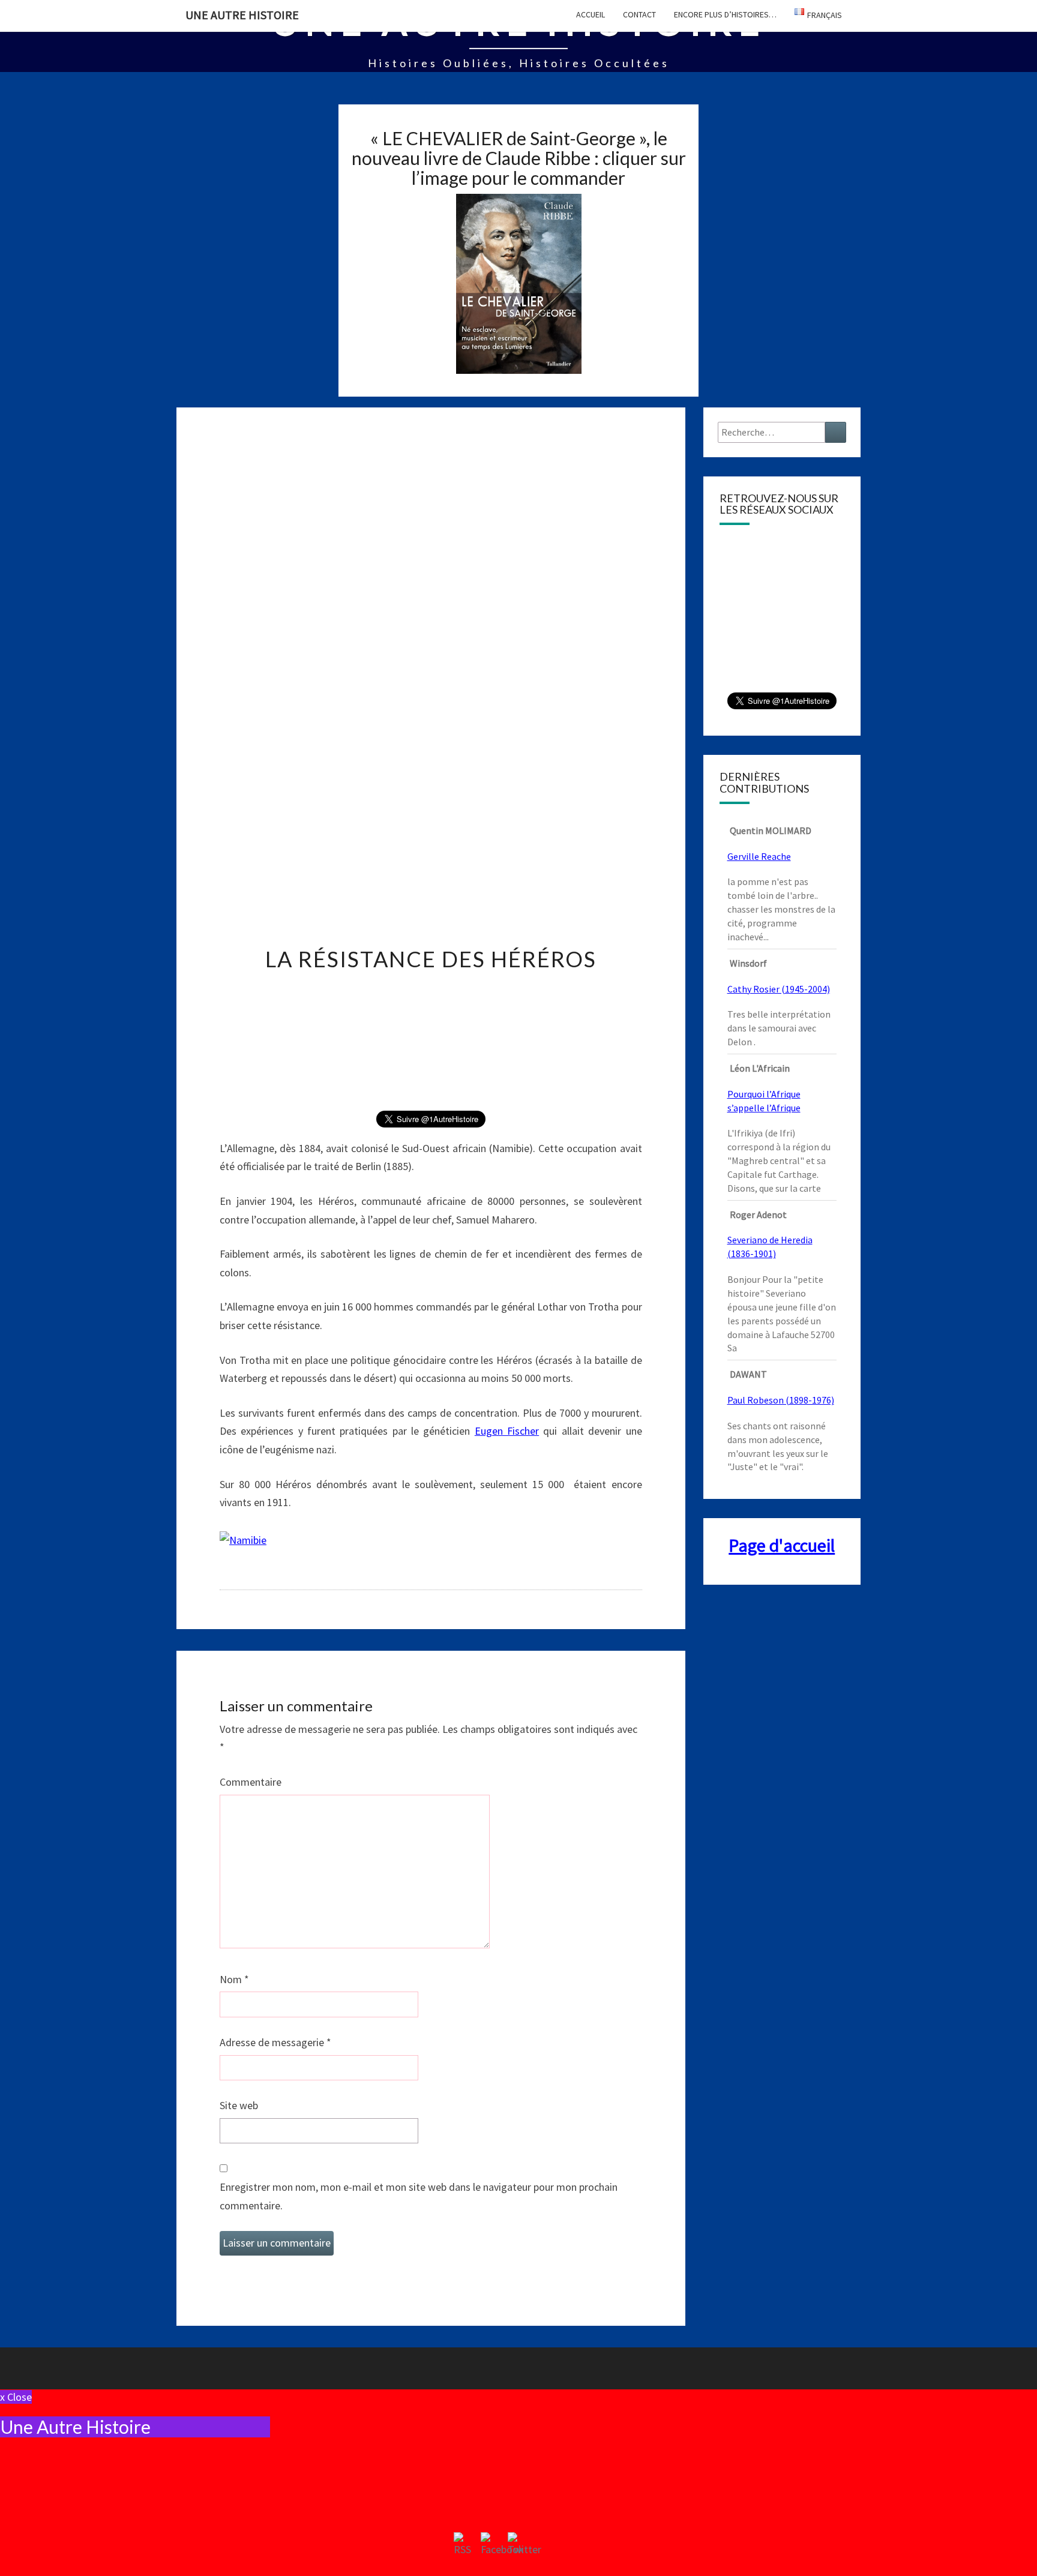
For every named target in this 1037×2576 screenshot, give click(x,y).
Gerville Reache (759, 856)
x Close (16, 2397)
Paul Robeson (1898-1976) (781, 1400)
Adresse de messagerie (275, 2042)
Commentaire (251, 1782)
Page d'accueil (782, 1545)
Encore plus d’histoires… (725, 14)
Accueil (591, 14)
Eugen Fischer (507, 1431)
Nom (234, 1979)
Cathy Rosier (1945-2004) (779, 989)
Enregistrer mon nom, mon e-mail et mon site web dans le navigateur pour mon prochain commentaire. (419, 2196)
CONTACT (639, 14)
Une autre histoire (242, 15)
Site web (239, 2105)
